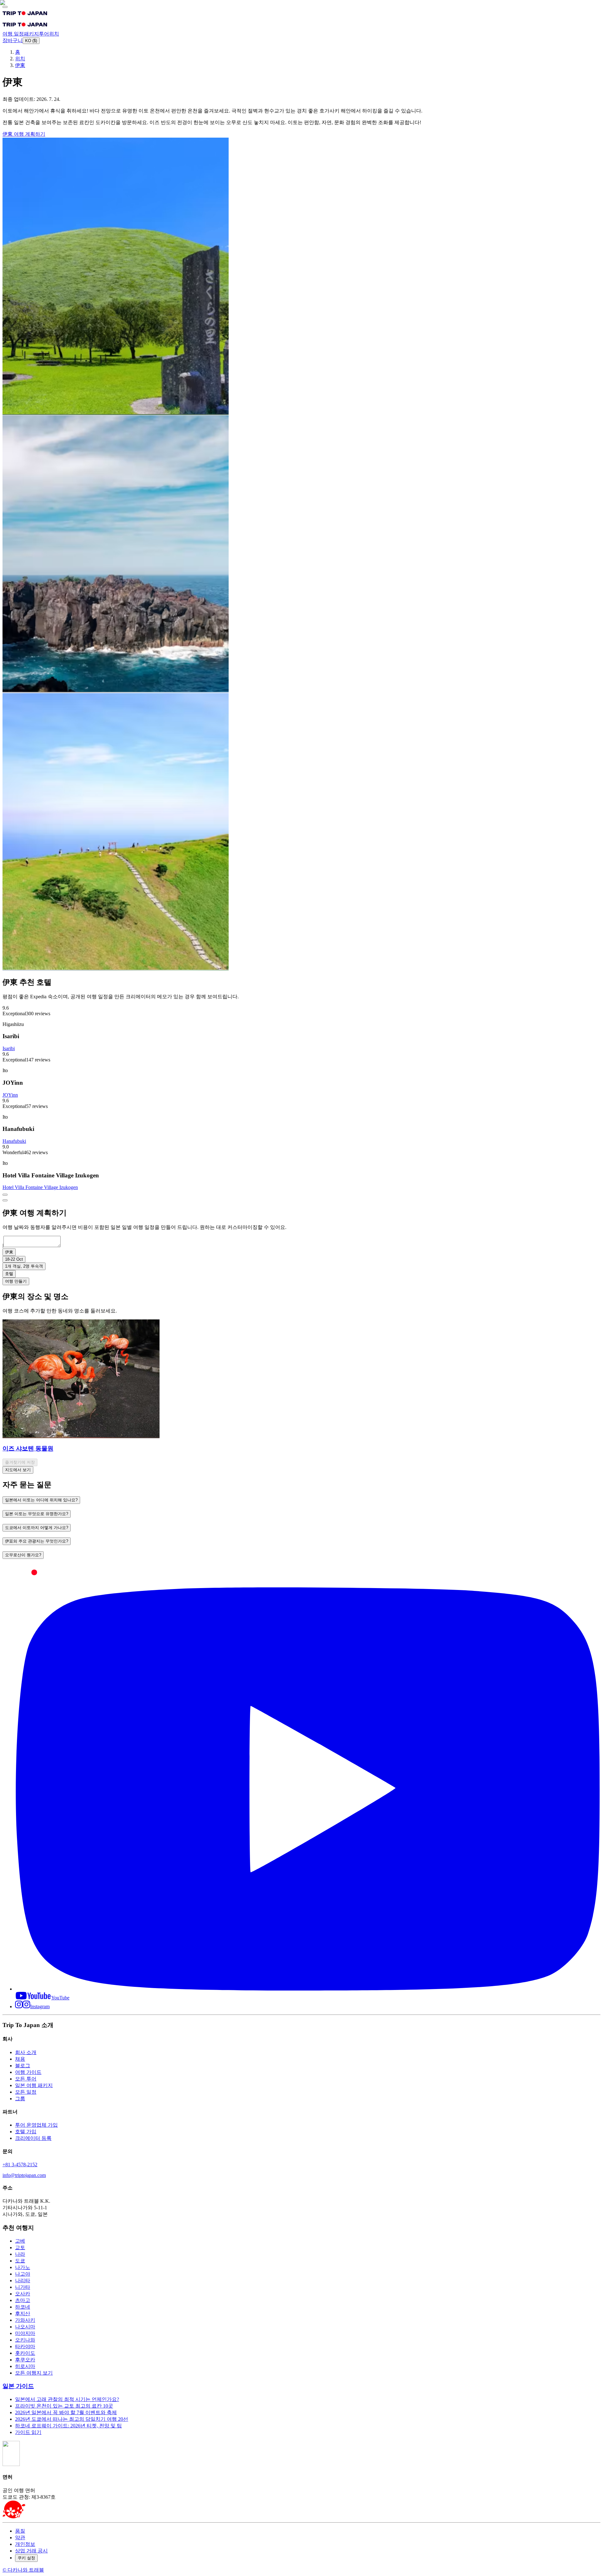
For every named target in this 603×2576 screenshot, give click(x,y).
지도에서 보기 (18, 1470)
